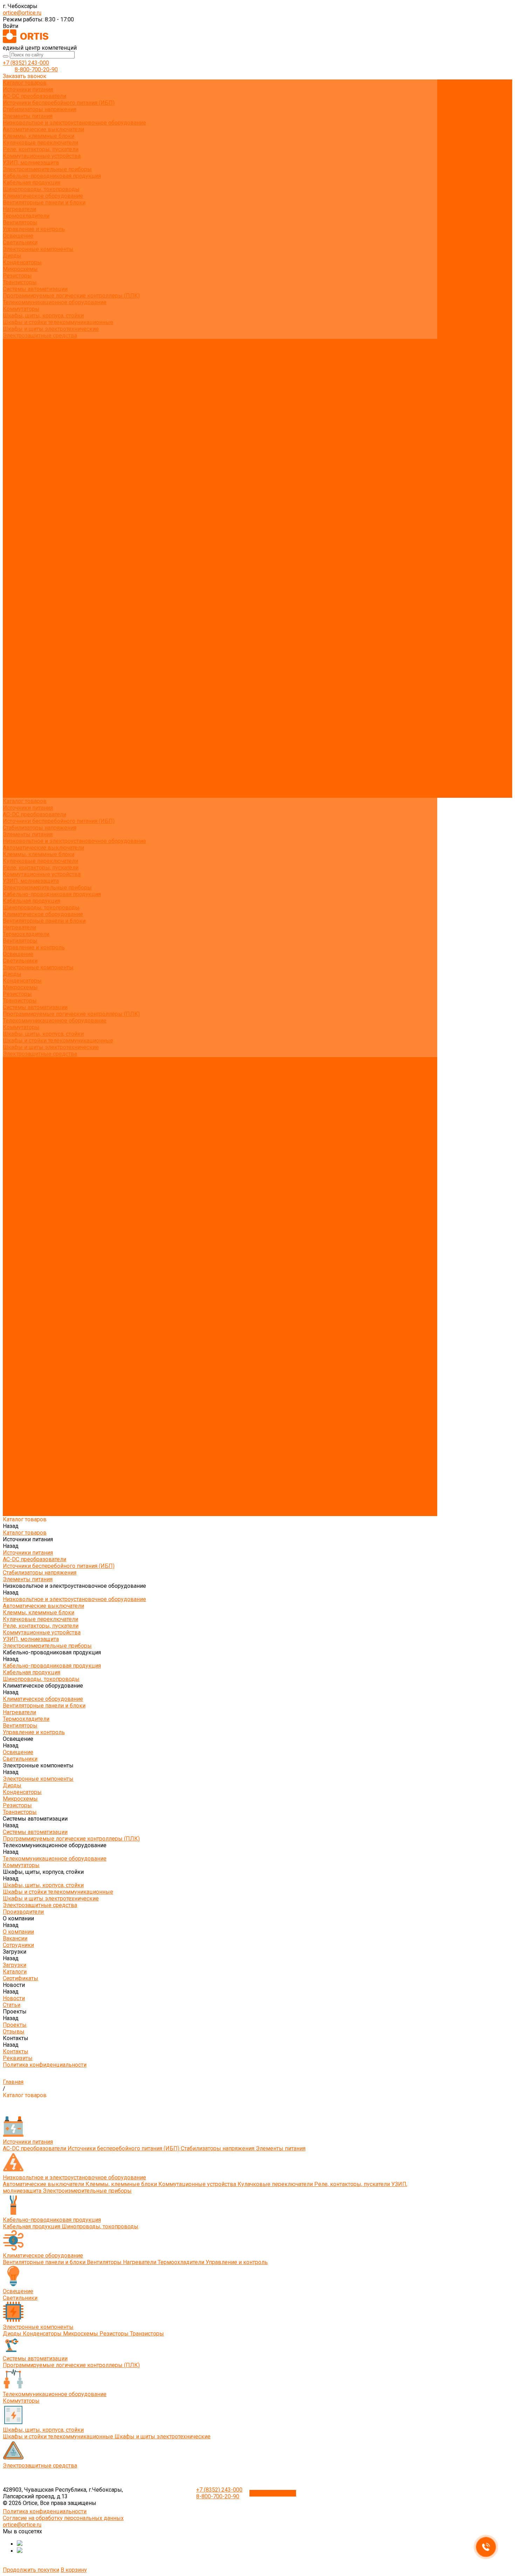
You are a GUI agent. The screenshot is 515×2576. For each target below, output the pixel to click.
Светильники (20, 242)
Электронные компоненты (38, 249)
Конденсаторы (22, 262)
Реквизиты (18, 429)
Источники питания (28, 89)
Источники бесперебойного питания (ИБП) (59, 103)
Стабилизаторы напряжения (40, 109)
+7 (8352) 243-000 (26, 63)
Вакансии (15, 362)
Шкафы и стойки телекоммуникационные (58, 322)
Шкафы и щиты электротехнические (51, 329)
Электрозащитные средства (40, 336)
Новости (14, 755)
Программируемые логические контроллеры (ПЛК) (71, 296)
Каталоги (15, 382)
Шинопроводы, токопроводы (41, 189)
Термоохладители (26, 216)
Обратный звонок (273, 2493)
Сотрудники (18, 369)
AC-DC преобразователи (35, 96)
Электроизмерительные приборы (47, 169)
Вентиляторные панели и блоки (44, 203)
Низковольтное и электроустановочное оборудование (74, 123)
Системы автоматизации (35, 289)
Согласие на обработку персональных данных (63, 2518)
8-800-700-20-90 (36, 69)
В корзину (74, 2570)
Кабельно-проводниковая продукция (52, 176)
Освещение (18, 236)
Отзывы (14, 415)
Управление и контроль (34, 229)
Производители (23, 708)
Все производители (28, 349)
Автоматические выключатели (43, 129)
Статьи (12, 402)
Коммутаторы (21, 309)
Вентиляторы (20, 222)
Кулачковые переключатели (40, 143)
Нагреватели (19, 209)
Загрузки (15, 735)
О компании (18, 715)
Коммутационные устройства (42, 156)
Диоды (12, 256)
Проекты (15, 768)
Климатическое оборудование (43, 196)
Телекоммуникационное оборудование (55, 302)
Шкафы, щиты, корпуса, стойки (43, 316)
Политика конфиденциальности (45, 435)
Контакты (16, 781)
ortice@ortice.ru (22, 13)
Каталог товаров (25, 449)
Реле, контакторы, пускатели (41, 149)
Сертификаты (20, 389)
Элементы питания (28, 116)
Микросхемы (20, 269)
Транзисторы (20, 282)
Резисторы (17, 276)
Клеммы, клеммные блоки (39, 136)
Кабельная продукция (32, 183)
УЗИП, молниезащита (31, 163)
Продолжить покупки (31, 2570)
